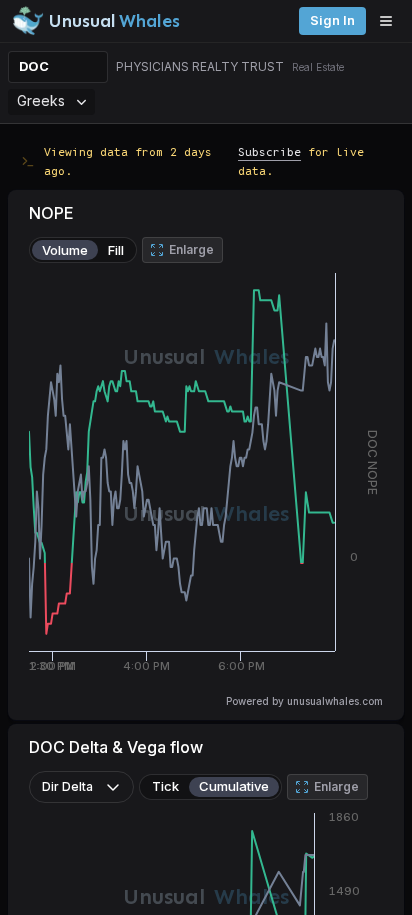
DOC (34, 66)
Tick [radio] (165, 786)
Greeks (41, 100)
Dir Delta (67, 786)
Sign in (332, 20)
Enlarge (191, 249)
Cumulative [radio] (234, 786)
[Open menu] (391, 21)
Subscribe (269, 151)
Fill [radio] (116, 250)
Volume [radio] (65, 250)
